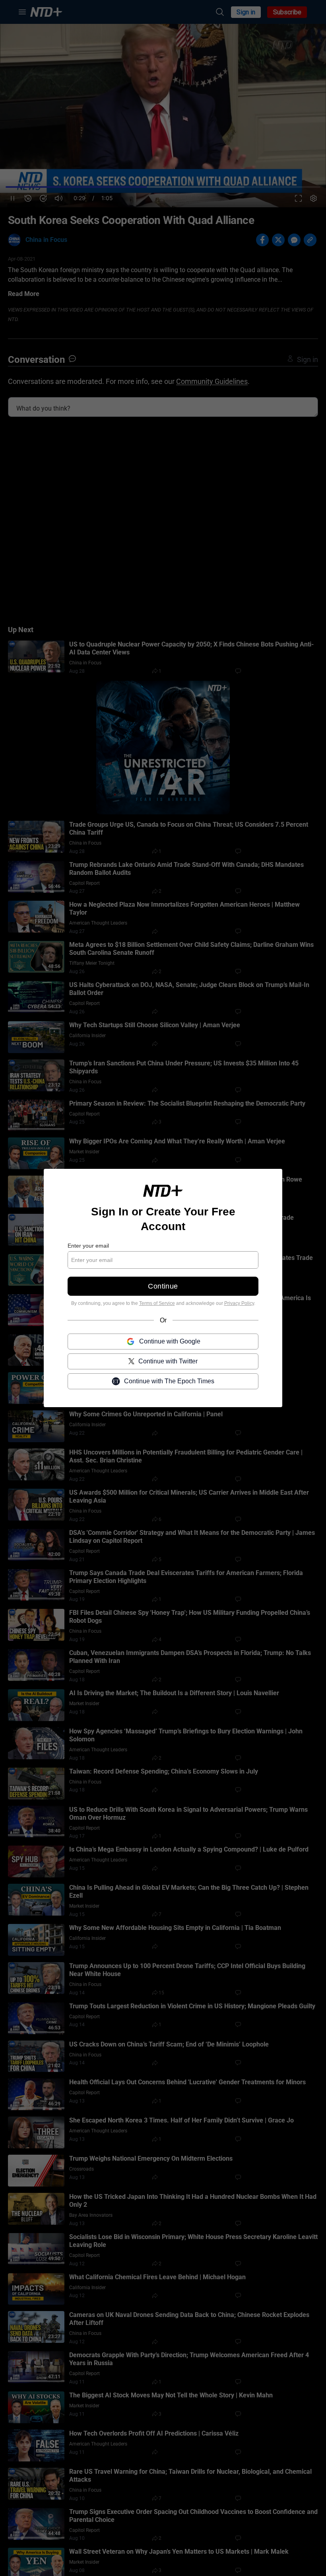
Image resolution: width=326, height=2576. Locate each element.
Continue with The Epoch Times (169, 1381)
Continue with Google (170, 1341)
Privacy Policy (239, 1303)
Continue (163, 1286)
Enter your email (88, 1246)
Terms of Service (157, 1303)
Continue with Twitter (168, 1361)
